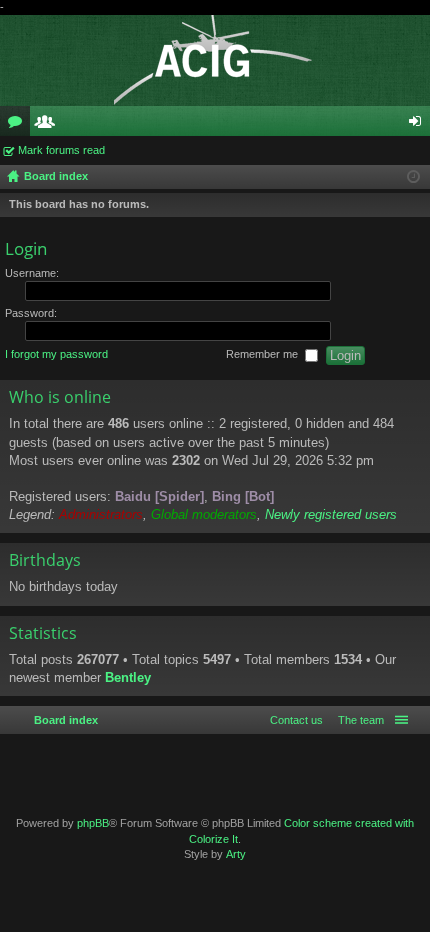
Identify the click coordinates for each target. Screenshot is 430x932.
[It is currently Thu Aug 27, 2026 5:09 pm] (413, 177)
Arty (236, 854)
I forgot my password (56, 355)
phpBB (93, 823)
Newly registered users (331, 514)
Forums (19, 125)
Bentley (128, 677)
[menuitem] (357, 720)
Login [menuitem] (419, 125)
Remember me (263, 355)
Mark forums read (61, 150)
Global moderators (204, 514)
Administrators (101, 514)
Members (49, 125)
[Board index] (215, 60)
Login (26, 248)
